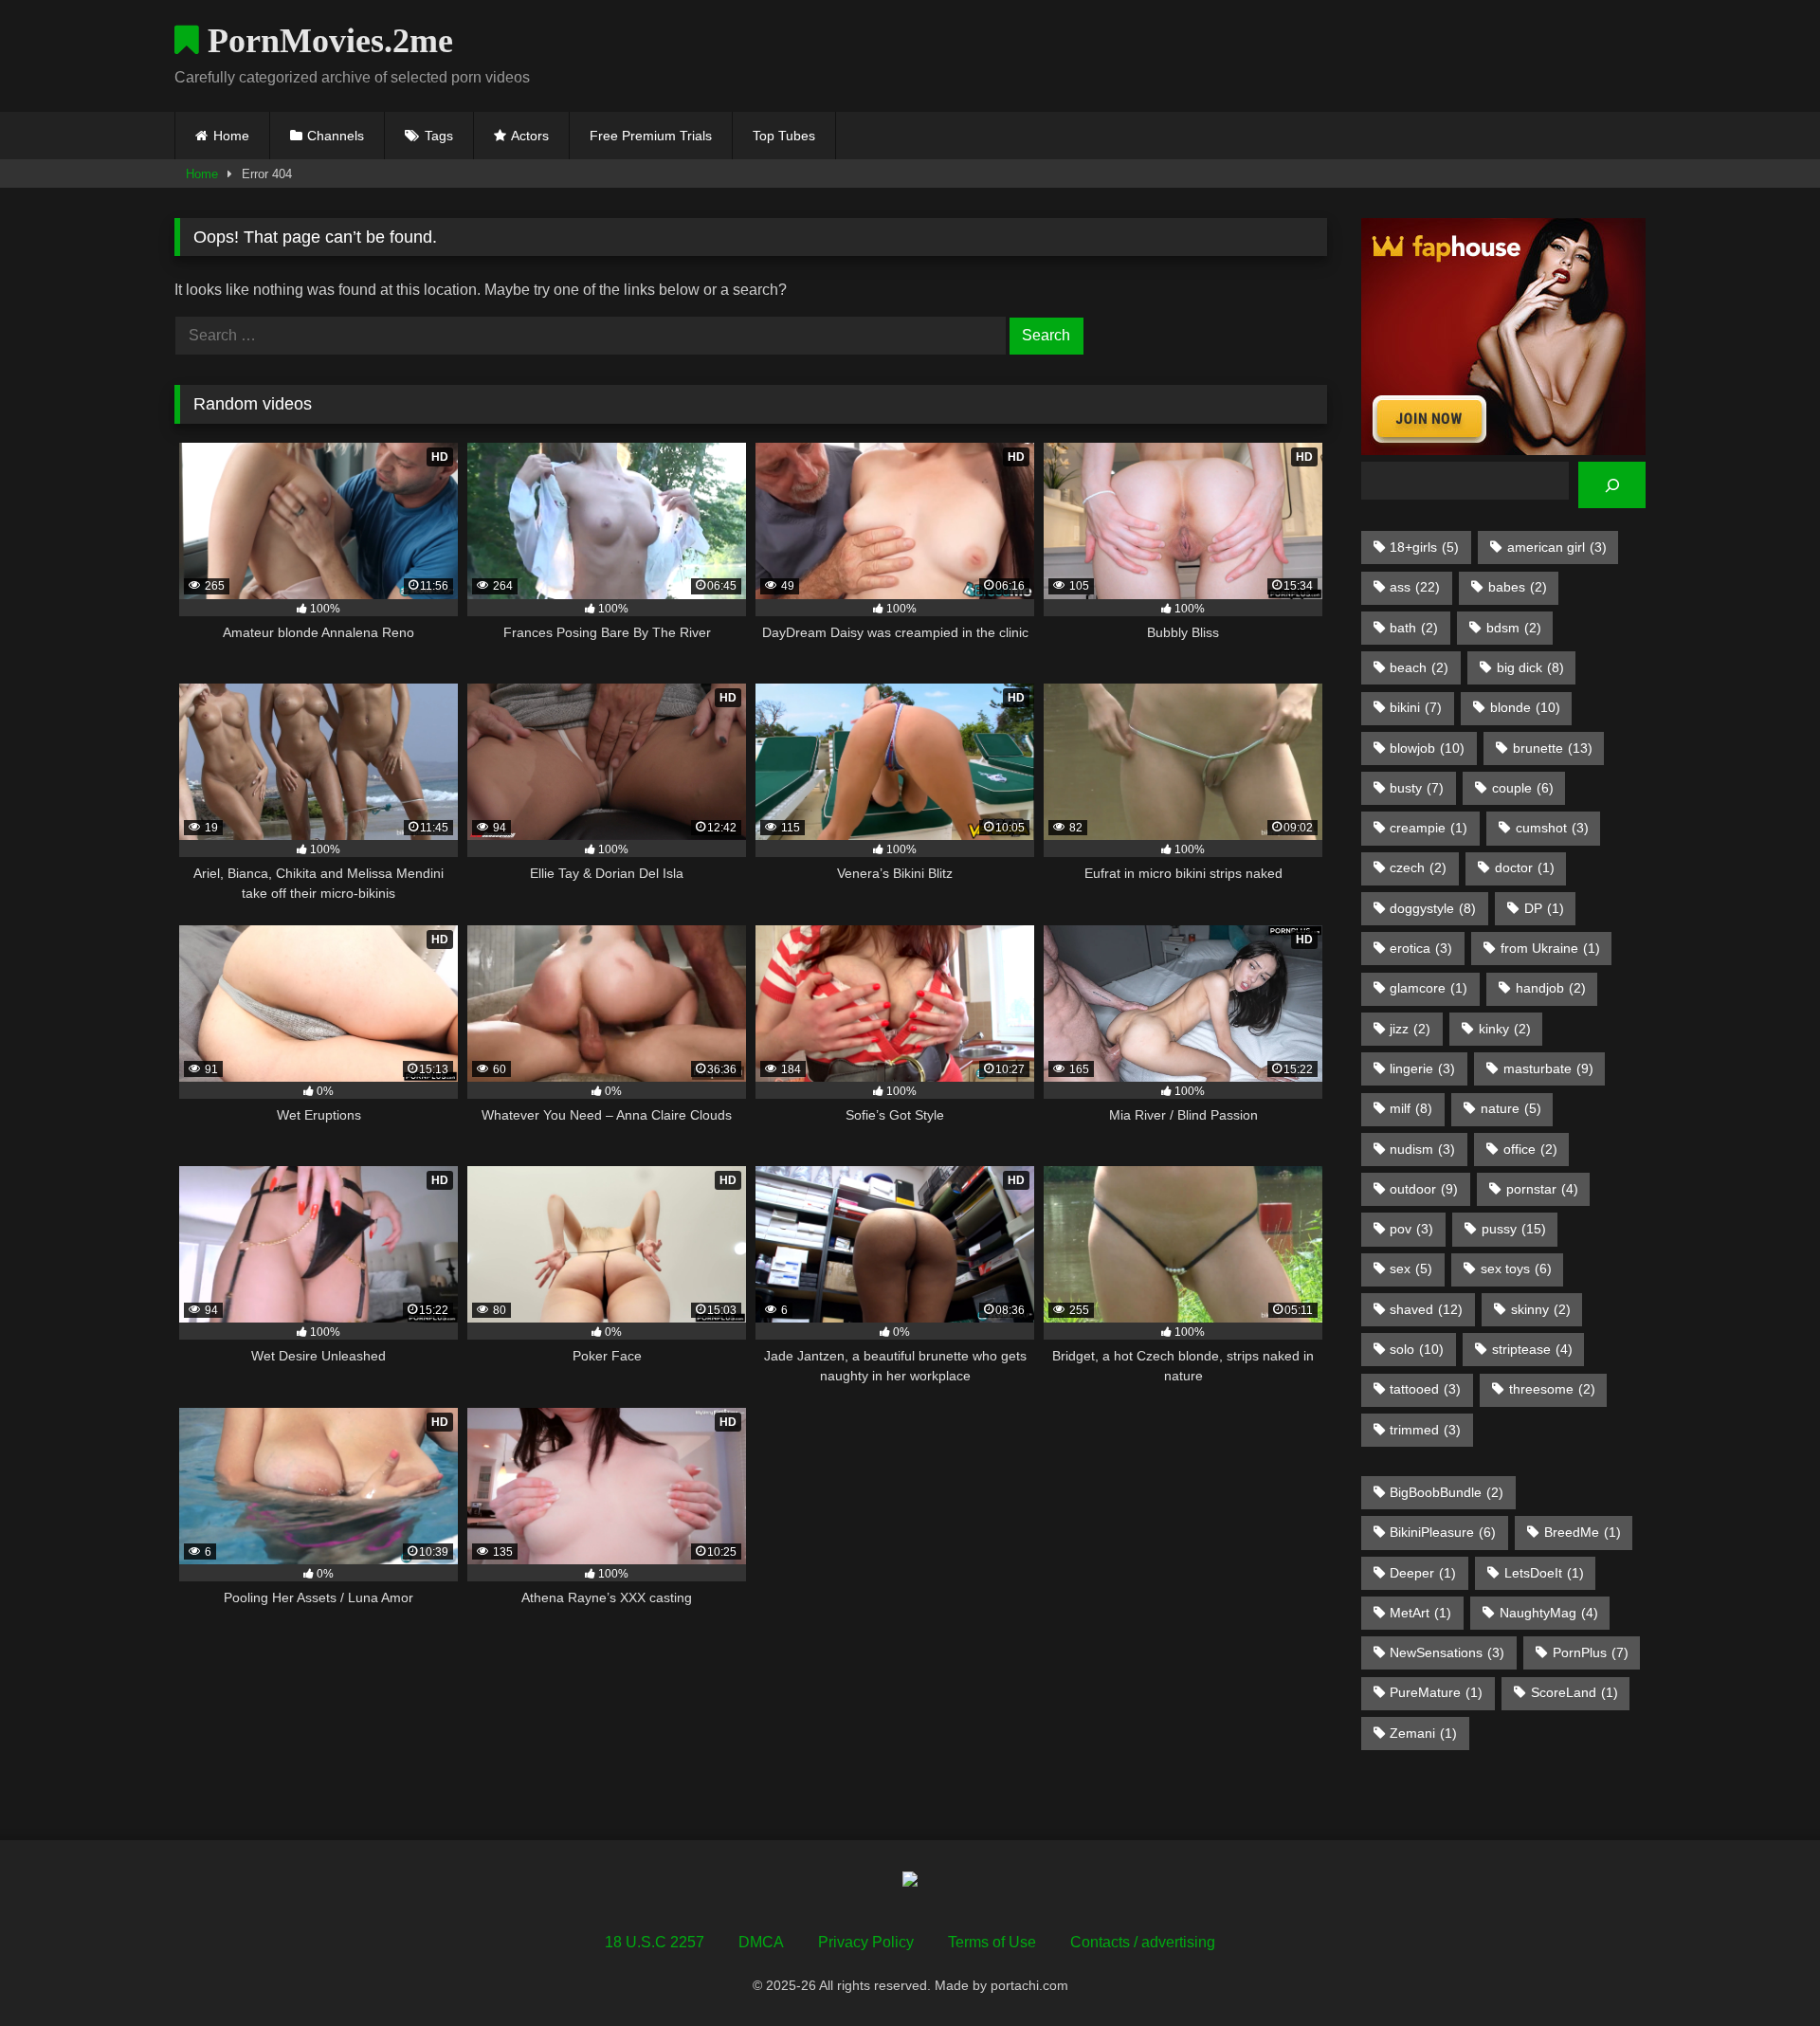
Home (231, 136)
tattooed (1425, 1389)
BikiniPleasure (1443, 1532)
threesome (1552, 1389)
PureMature (1436, 1692)
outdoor (1424, 1189)
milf (1411, 1108)
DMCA (761, 1942)
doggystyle (1433, 908)
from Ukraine (1550, 948)
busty (1417, 788)
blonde (1525, 707)
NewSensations (1447, 1652)
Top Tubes (784, 136)
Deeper (1423, 1573)
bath (1414, 628)
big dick (1530, 667)
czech (1418, 867)
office (1530, 1149)
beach (1419, 667)
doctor (1525, 867)
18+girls (1424, 547)
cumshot (1552, 828)
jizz (1410, 1029)
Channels (336, 136)
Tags (439, 136)
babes (1518, 587)
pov (1411, 1229)
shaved (1426, 1309)
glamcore (1429, 988)
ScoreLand (1574, 1692)
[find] (1612, 485)
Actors (530, 136)
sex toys (1516, 1269)
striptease (1532, 1349)
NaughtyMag (1549, 1613)
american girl (1557, 547)
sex (1411, 1269)
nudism (1422, 1149)
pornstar (1542, 1189)
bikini (1416, 707)
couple (1523, 788)
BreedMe (1583, 1532)
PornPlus (1591, 1652)
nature (1511, 1108)
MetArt (1420, 1613)
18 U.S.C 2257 (655, 1942)
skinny (1541, 1309)
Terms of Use (992, 1942)
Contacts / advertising (1143, 1942)
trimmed (1425, 1430)
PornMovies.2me (326, 41)
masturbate (1548, 1068)
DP (1544, 908)
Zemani (1423, 1733)
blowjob (1427, 748)
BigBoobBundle (1447, 1492)
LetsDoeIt (1544, 1573)
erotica (1421, 948)
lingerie (1422, 1068)
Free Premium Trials (651, 136)
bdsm (1514, 628)
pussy (1514, 1229)
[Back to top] (1761, 1970)
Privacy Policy (866, 1942)
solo (1417, 1349)
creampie (1429, 828)
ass (1415, 587)
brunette (1553, 748)
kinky (1505, 1029)
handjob (1551, 988)
